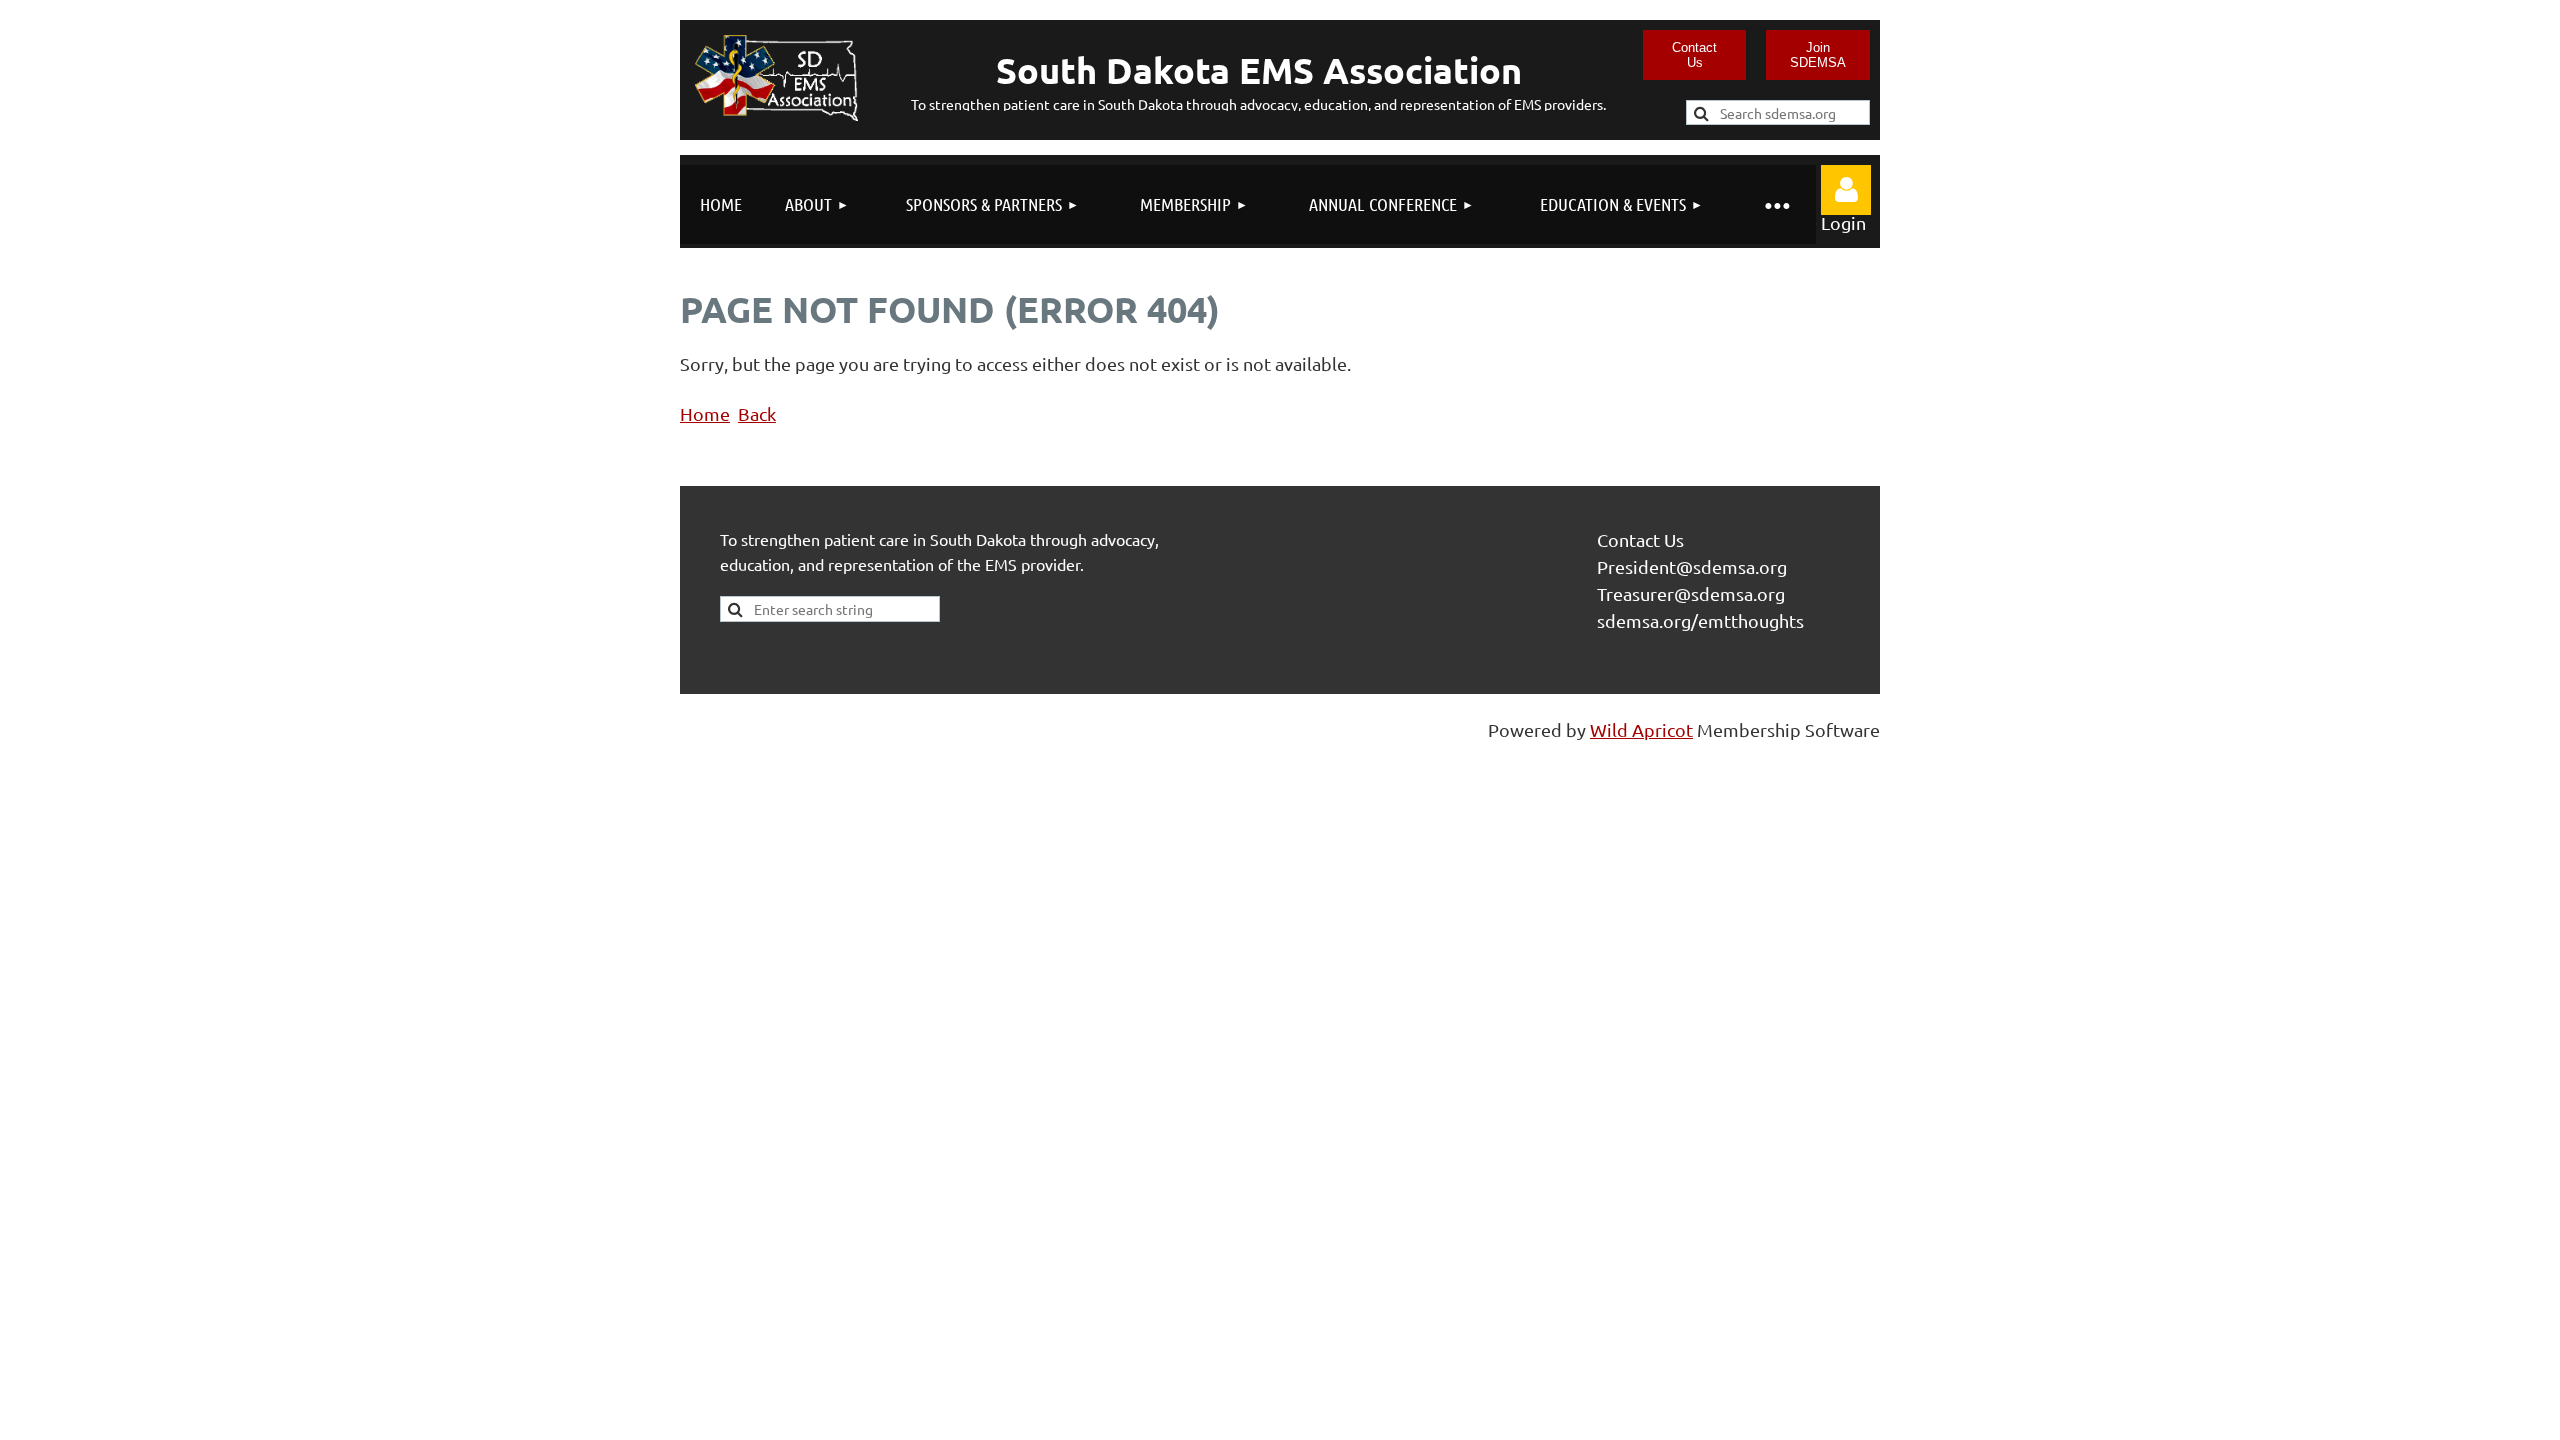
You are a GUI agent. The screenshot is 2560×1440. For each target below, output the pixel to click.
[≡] (1776, 204)
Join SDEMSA (1818, 55)
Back (757, 413)
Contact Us (1694, 55)
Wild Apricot (1641, 729)
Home (705, 413)
